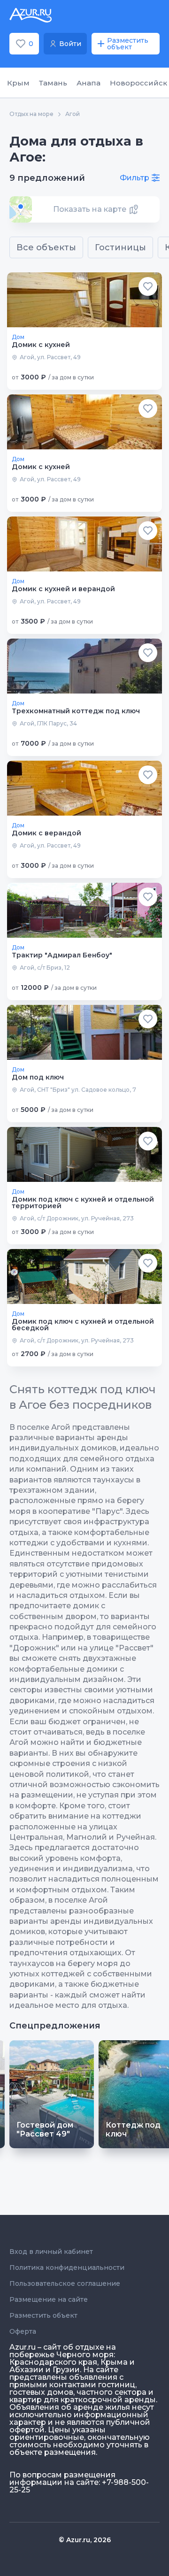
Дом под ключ (38, 1077)
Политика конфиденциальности (67, 2267)
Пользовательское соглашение (65, 2283)
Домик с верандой (46, 833)
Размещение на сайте (49, 2299)
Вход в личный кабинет (51, 2252)
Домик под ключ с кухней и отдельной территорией (83, 1203)
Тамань (53, 83)
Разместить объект (43, 2315)
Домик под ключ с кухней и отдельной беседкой (83, 1325)
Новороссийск (138, 83)
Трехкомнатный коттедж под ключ (76, 711)
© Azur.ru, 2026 (85, 2540)
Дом (18, 337)
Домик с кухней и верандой (63, 589)
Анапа (88, 83)
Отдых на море (31, 114)
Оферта (23, 2331)
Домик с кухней (41, 345)
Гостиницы (120, 247)
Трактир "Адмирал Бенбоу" (62, 955)
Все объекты (46, 247)
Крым (18, 83)
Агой (73, 114)
